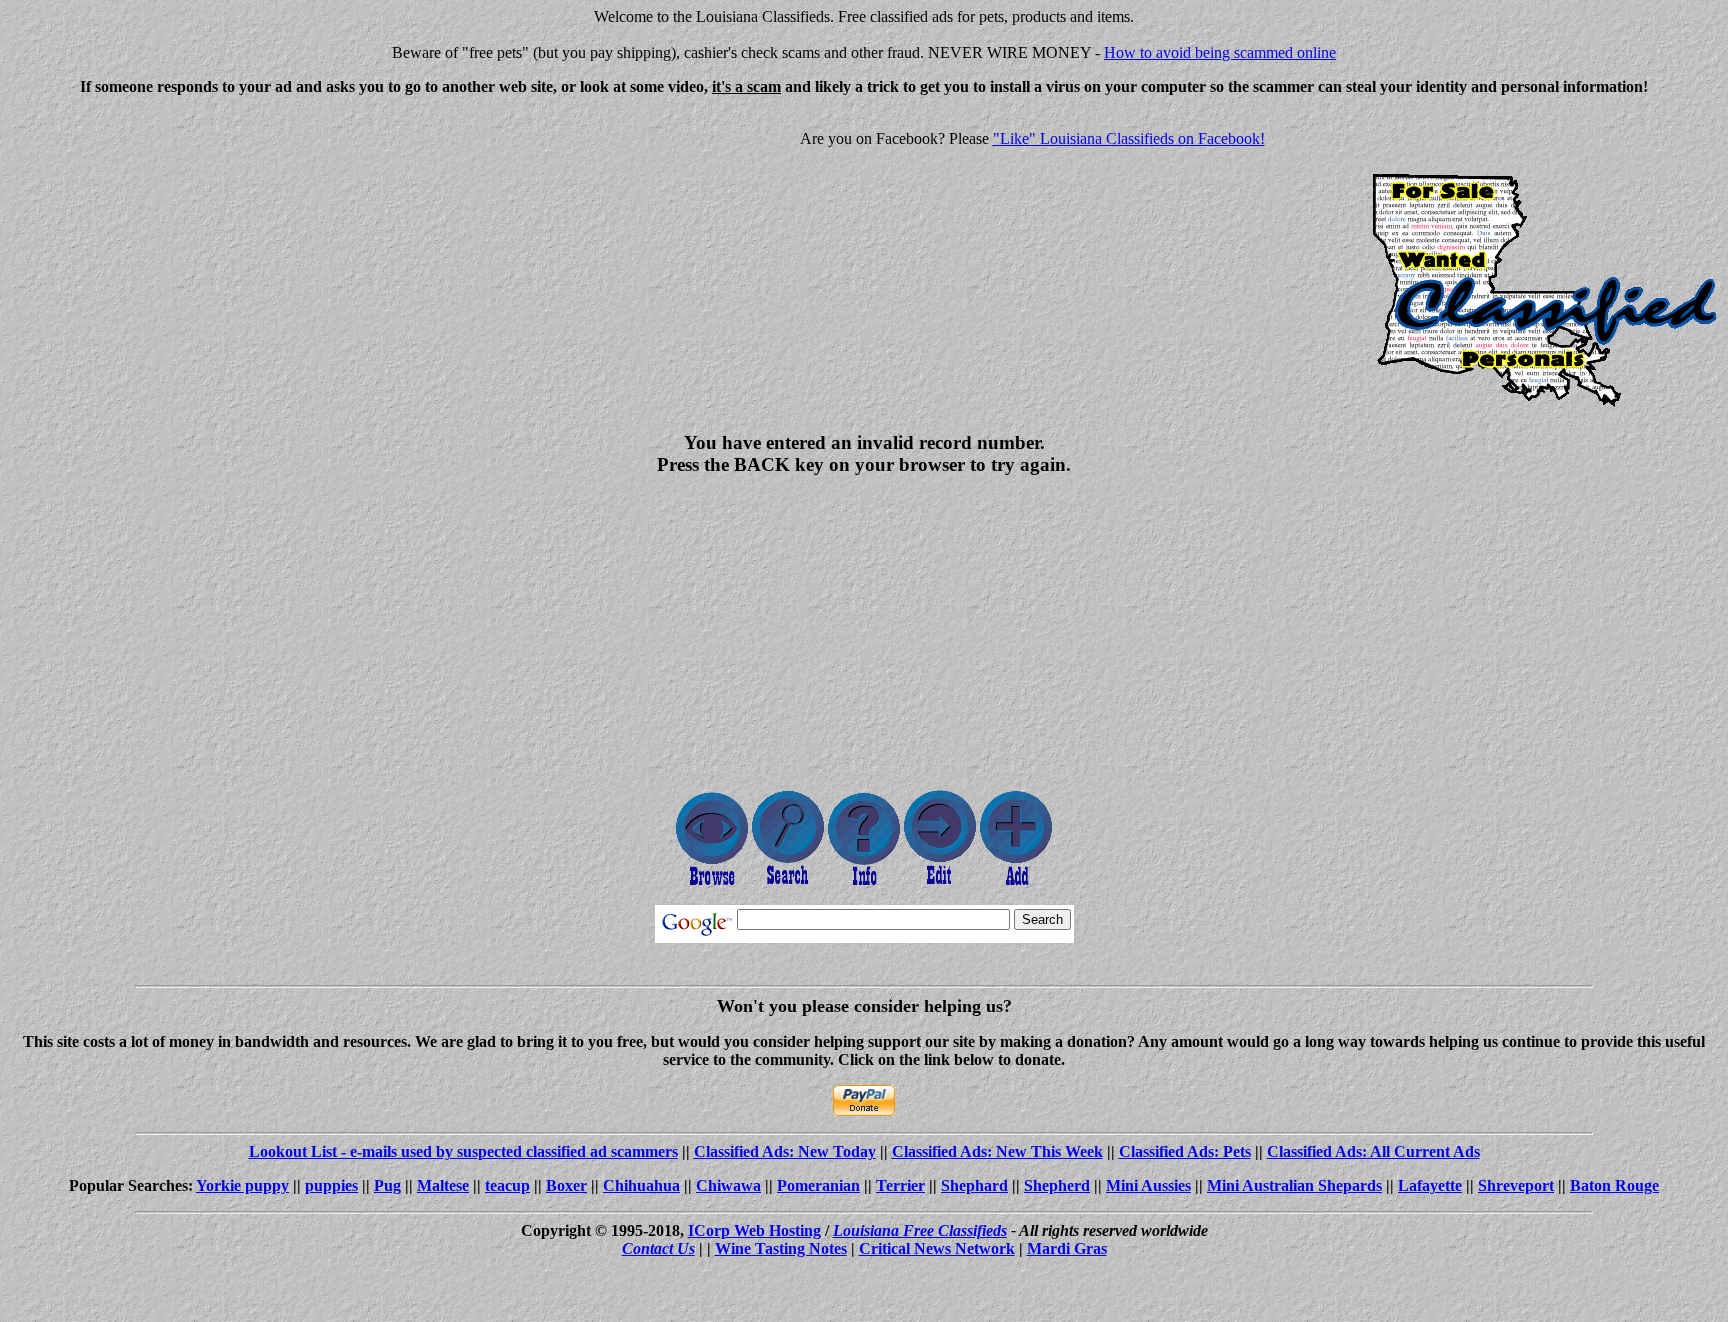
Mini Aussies (1148, 1185)
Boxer (566, 1185)
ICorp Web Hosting (754, 1230)
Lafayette (1430, 1185)
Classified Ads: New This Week (997, 1151)
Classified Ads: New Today (785, 1151)
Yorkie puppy (242, 1185)
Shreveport (1516, 1185)
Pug (387, 1185)
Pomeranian (818, 1185)
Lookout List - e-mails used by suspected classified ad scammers (463, 1151)
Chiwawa (728, 1185)
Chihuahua (641, 1185)
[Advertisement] (176, 252)
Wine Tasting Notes (781, 1248)
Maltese (443, 1185)
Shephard (974, 1185)
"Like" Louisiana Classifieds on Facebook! (1129, 138)
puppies (331, 1185)
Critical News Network (937, 1248)
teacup (507, 1185)
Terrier (900, 1185)
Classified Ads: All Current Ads (1373, 1151)
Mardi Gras (1067, 1248)
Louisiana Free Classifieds (920, 1230)
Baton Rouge (1614, 1185)
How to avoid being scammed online (1220, 52)
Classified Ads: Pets (1185, 1151)
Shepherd (1057, 1185)
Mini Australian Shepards (1294, 1185)
